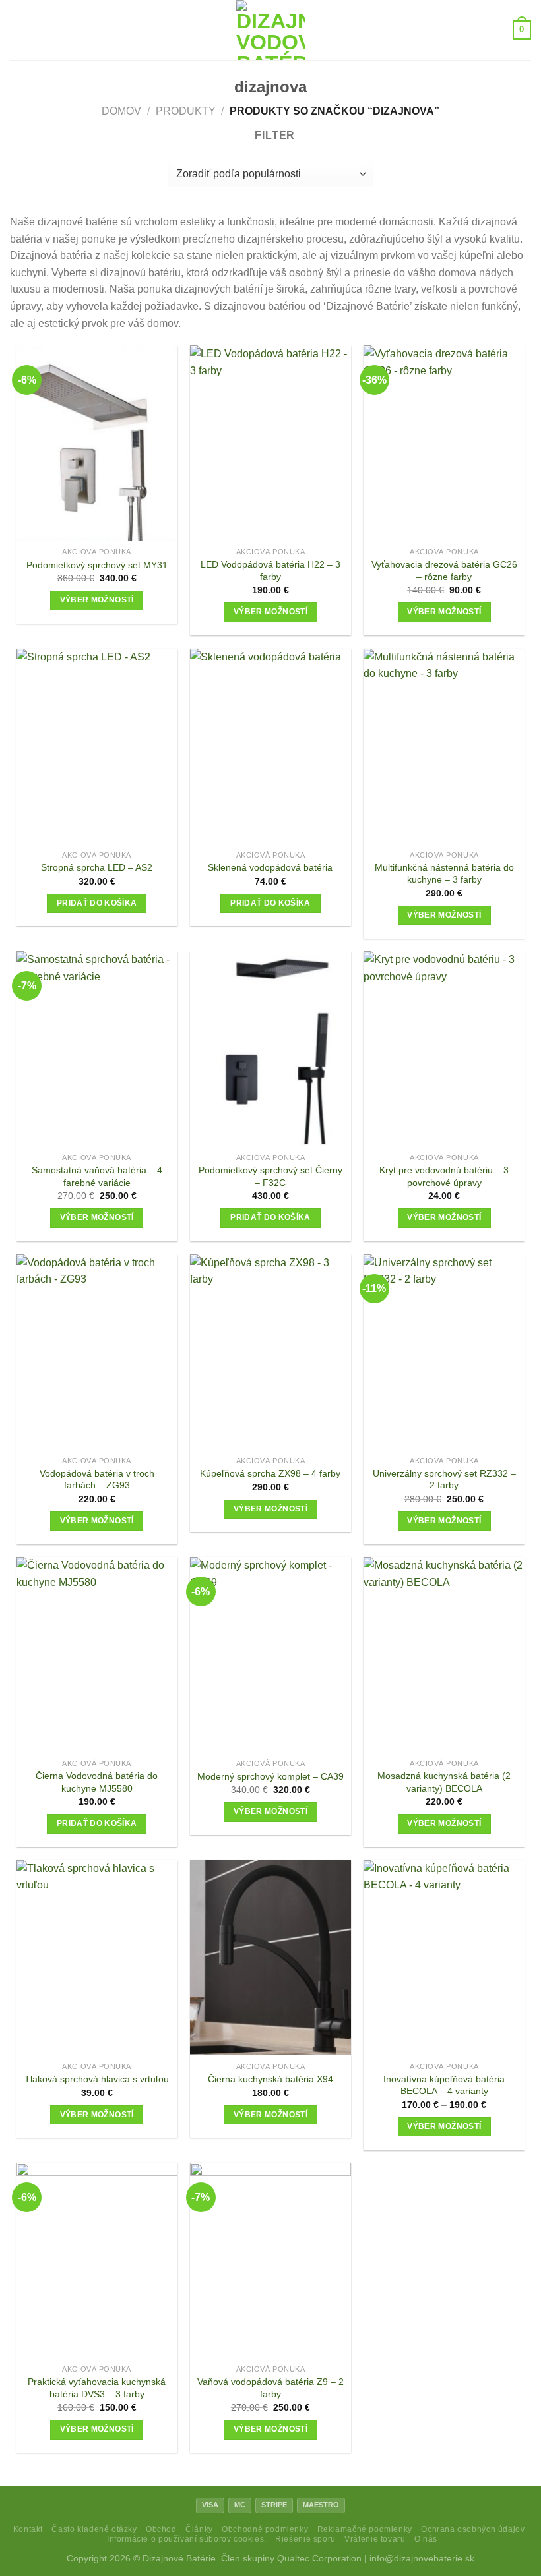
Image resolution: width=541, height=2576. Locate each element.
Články (199, 2529)
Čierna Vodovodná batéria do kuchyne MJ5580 (97, 1782)
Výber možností (97, 600)
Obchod (161, 2529)
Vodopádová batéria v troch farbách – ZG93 (97, 1479)
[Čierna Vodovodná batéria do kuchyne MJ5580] (97, 1654)
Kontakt (28, 2529)
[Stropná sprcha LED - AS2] (97, 746)
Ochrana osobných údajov (473, 2529)
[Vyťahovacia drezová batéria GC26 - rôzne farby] (444, 443)
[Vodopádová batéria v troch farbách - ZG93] (97, 1352)
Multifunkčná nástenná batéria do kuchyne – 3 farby (444, 874)
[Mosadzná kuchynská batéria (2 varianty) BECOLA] (444, 1654)
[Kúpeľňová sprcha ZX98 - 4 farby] (270, 1352)
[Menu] (18, 30)
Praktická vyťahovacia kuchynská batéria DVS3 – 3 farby (97, 2388)
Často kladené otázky (94, 2529)
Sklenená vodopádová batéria (270, 867)
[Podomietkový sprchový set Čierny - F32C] (270, 1049)
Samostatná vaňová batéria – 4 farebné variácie (97, 1176)
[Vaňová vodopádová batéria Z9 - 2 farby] (270, 2260)
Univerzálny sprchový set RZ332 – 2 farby (444, 1479)
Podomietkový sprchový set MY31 (97, 565)
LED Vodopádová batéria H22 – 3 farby (270, 571)
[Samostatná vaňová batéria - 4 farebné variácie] (97, 1049)
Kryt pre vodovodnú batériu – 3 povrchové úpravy (444, 1176)
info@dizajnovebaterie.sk (422, 2558)
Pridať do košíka (97, 903)
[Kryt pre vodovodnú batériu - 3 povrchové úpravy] (444, 1049)
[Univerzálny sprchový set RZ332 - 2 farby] (444, 1352)
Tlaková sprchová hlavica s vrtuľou (97, 2079)
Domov (121, 111)
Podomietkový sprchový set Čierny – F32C (270, 1176)
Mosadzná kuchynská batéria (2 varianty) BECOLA (444, 1782)
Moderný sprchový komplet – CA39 (270, 1776)
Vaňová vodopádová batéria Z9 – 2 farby (270, 2388)
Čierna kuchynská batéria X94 (270, 2079)
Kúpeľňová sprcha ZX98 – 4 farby (270, 1473)
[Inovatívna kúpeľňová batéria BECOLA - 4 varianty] (444, 1958)
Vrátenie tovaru (375, 2539)
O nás (426, 2539)
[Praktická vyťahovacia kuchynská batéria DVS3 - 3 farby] (97, 2260)
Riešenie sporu (305, 2539)
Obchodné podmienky (265, 2529)
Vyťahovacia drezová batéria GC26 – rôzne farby (444, 571)
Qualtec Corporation (319, 2558)
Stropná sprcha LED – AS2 (97, 867)
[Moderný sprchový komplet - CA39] (270, 1654)
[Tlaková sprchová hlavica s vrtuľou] (97, 1958)
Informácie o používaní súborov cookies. (187, 2539)
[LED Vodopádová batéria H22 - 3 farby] (270, 443)
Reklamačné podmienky (365, 2529)
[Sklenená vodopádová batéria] (270, 746)
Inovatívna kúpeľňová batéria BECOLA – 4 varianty (444, 2085)
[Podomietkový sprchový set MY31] (97, 443)
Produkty (186, 111)
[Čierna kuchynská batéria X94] (270, 1958)
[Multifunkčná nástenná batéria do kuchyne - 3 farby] (444, 746)
